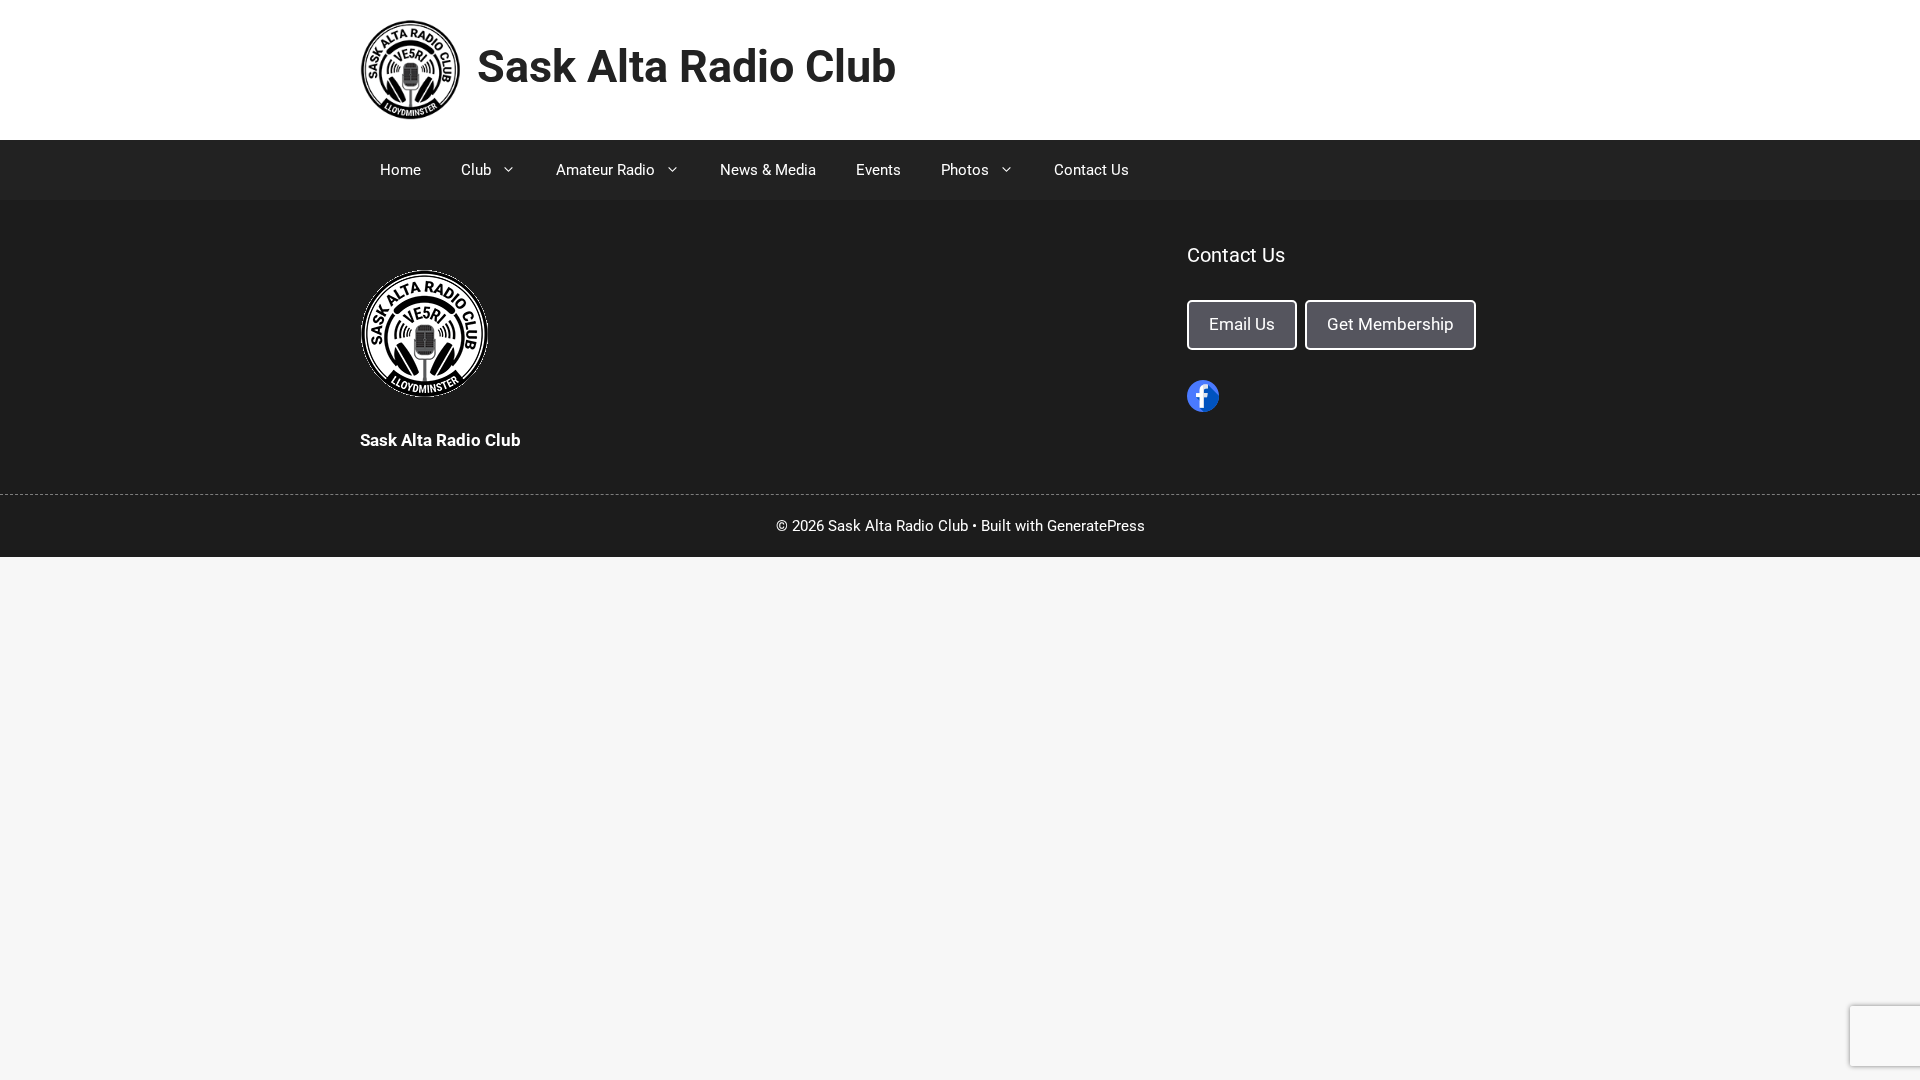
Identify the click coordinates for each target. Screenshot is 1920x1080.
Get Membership (1390, 324)
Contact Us (1091, 170)
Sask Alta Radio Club (686, 66)
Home (400, 170)
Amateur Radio (605, 170)
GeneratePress (1096, 526)
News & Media (768, 170)
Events (878, 170)
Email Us (1242, 324)
